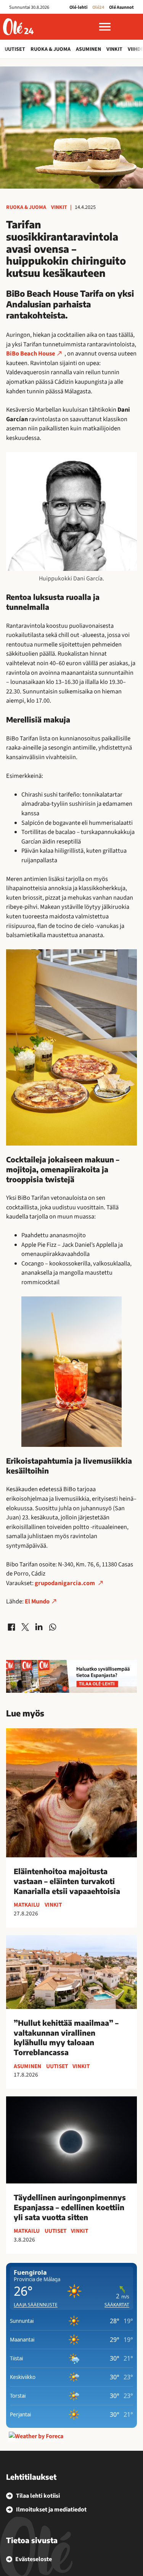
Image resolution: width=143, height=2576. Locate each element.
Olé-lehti (78, 7)
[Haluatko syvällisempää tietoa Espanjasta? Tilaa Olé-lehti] (71, 1676)
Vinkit (114, 49)
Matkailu (27, 1905)
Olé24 (98, 7)
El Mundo (37, 1602)
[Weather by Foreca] (36, 2436)
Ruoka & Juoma (51, 49)
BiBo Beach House (31, 354)
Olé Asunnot (121, 7)
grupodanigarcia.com (65, 1583)
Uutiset (15, 49)
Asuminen (88, 49)
